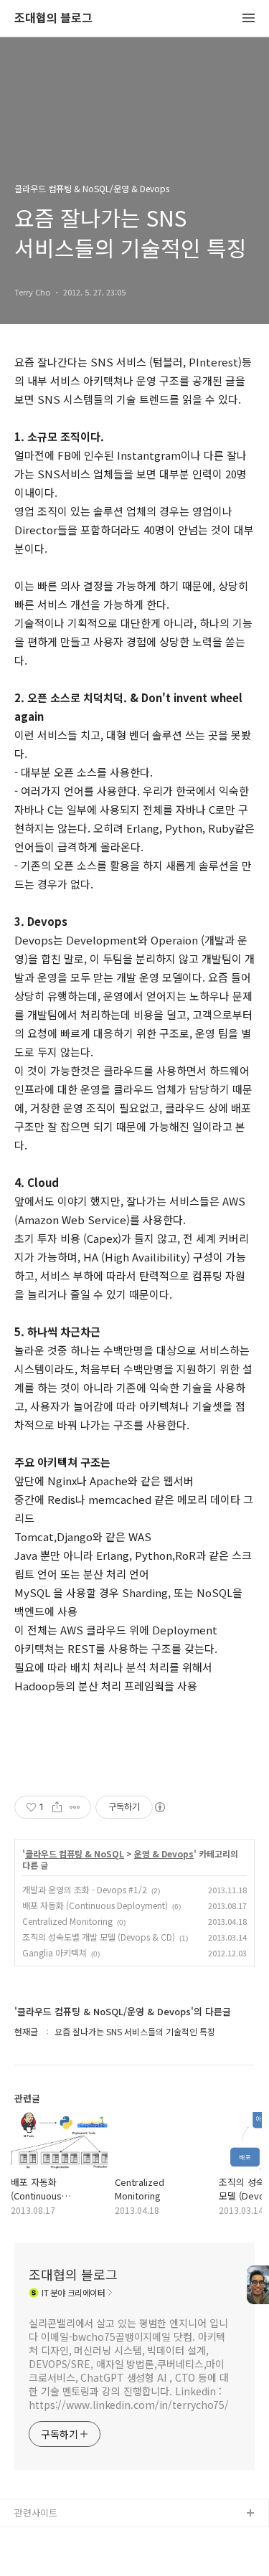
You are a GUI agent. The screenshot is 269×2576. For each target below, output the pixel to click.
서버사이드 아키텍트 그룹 (65, 2537)
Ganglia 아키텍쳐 (55, 1952)
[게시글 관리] (75, 1807)
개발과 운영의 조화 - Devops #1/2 (85, 1889)
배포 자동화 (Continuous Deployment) (95, 1905)
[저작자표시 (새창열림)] (159, 1807)
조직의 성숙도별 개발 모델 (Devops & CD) (99, 1937)
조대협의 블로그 (53, 18)
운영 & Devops (164, 1854)
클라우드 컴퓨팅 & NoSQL (75, 1854)
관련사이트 (36, 2513)
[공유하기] (57, 1807)
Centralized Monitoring (67, 1921)
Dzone (29, 2560)
